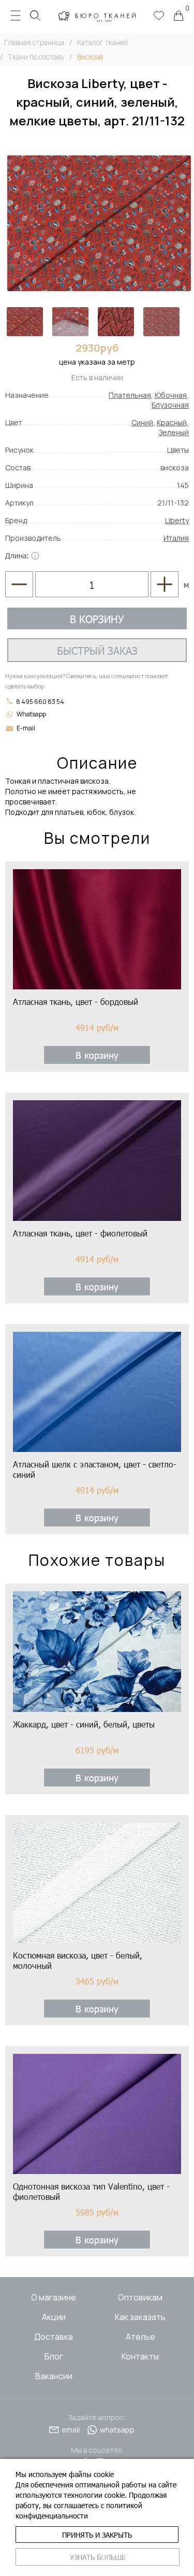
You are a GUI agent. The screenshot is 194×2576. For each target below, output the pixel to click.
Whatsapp (31, 714)
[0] (178, 17)
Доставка (54, 2337)
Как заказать (140, 2317)
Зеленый (174, 432)
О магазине (54, 2297)
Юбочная (171, 395)
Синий (142, 422)
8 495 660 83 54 (40, 702)
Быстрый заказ (97, 650)
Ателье (140, 2337)
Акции (54, 2317)
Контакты (140, 2356)
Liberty (177, 520)
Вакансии (54, 2376)
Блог (54, 2356)
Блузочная (170, 405)
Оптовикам (140, 2297)
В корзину (97, 618)
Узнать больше (98, 2557)
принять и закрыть (97, 2535)
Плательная (130, 395)
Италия (176, 538)
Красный (172, 422)
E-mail (26, 728)
